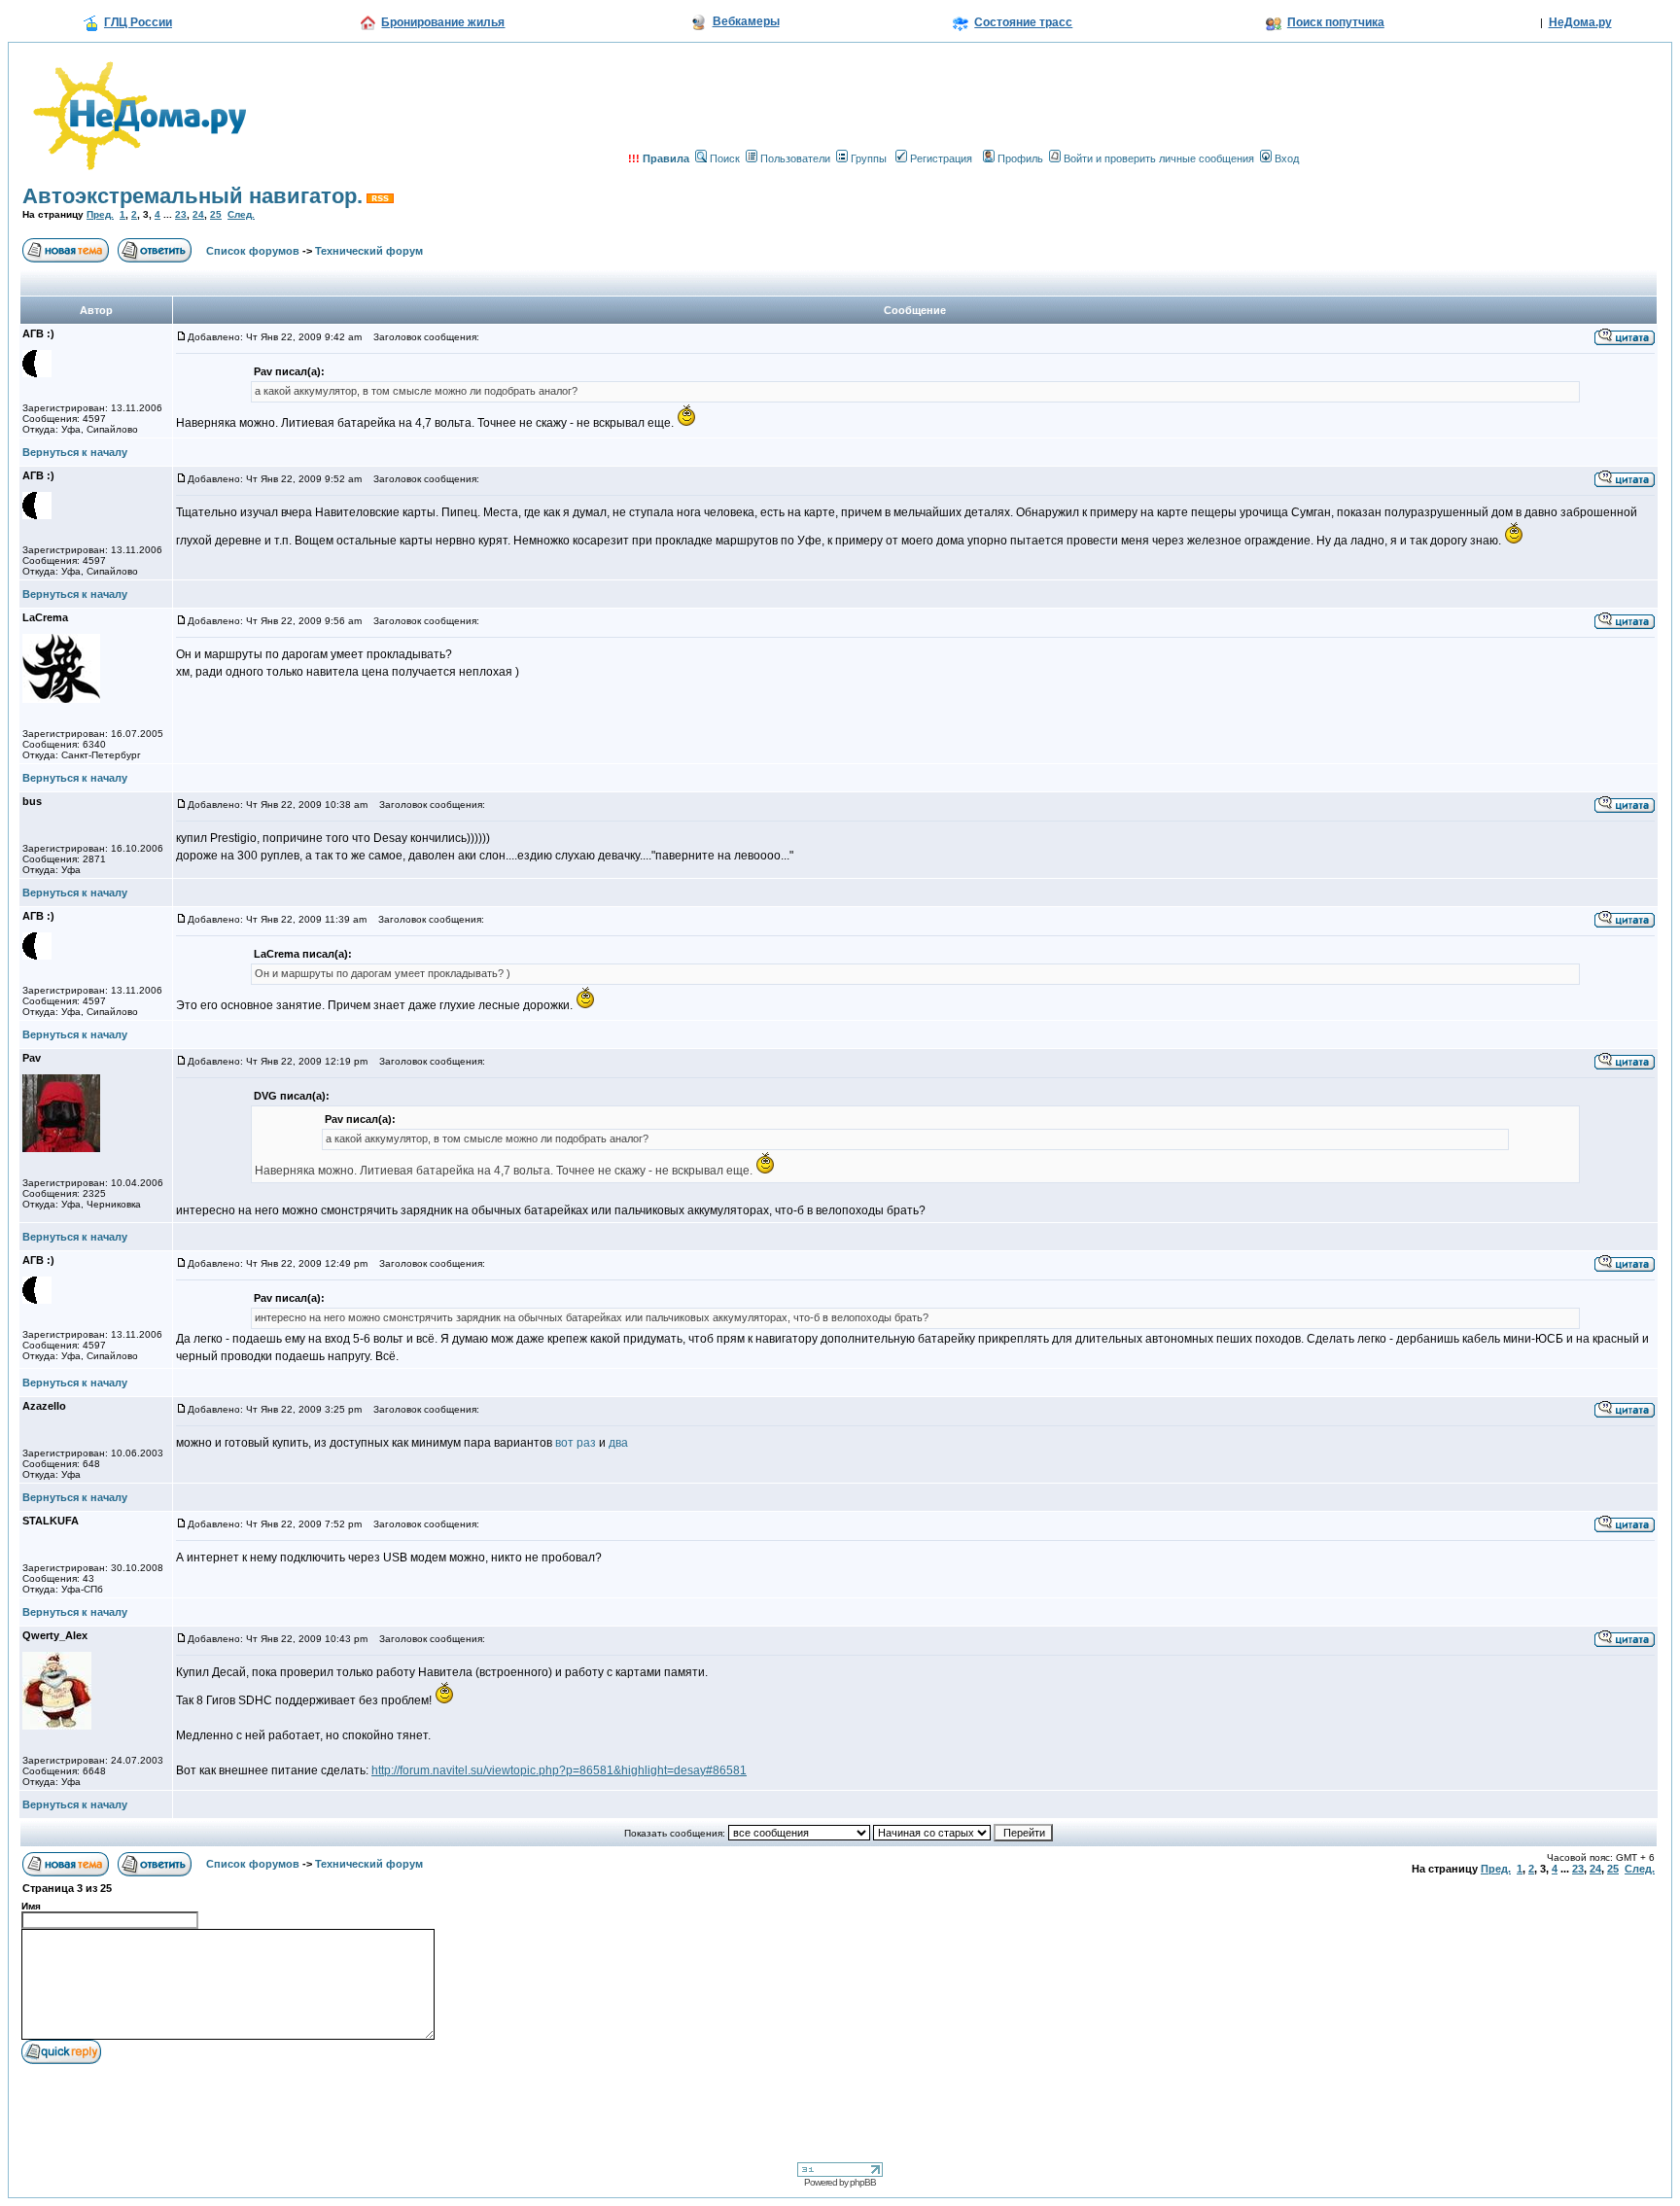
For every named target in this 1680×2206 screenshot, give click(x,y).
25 (216, 214)
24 (198, 214)
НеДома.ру (1580, 22)
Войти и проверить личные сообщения (1159, 158)
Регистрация (941, 158)
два (618, 1443)
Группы (869, 158)
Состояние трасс (1023, 22)
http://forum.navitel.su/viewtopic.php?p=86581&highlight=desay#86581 (559, 1770)
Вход (1287, 158)
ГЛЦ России (138, 22)
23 (181, 214)
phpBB (863, 2182)
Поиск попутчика (1336, 22)
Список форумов (253, 251)
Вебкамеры (746, 21)
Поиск (725, 158)
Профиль (1020, 158)
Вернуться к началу (75, 452)
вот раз (576, 1443)
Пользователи (795, 158)
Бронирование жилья (443, 22)
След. (241, 214)
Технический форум (369, 251)
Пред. (100, 214)
